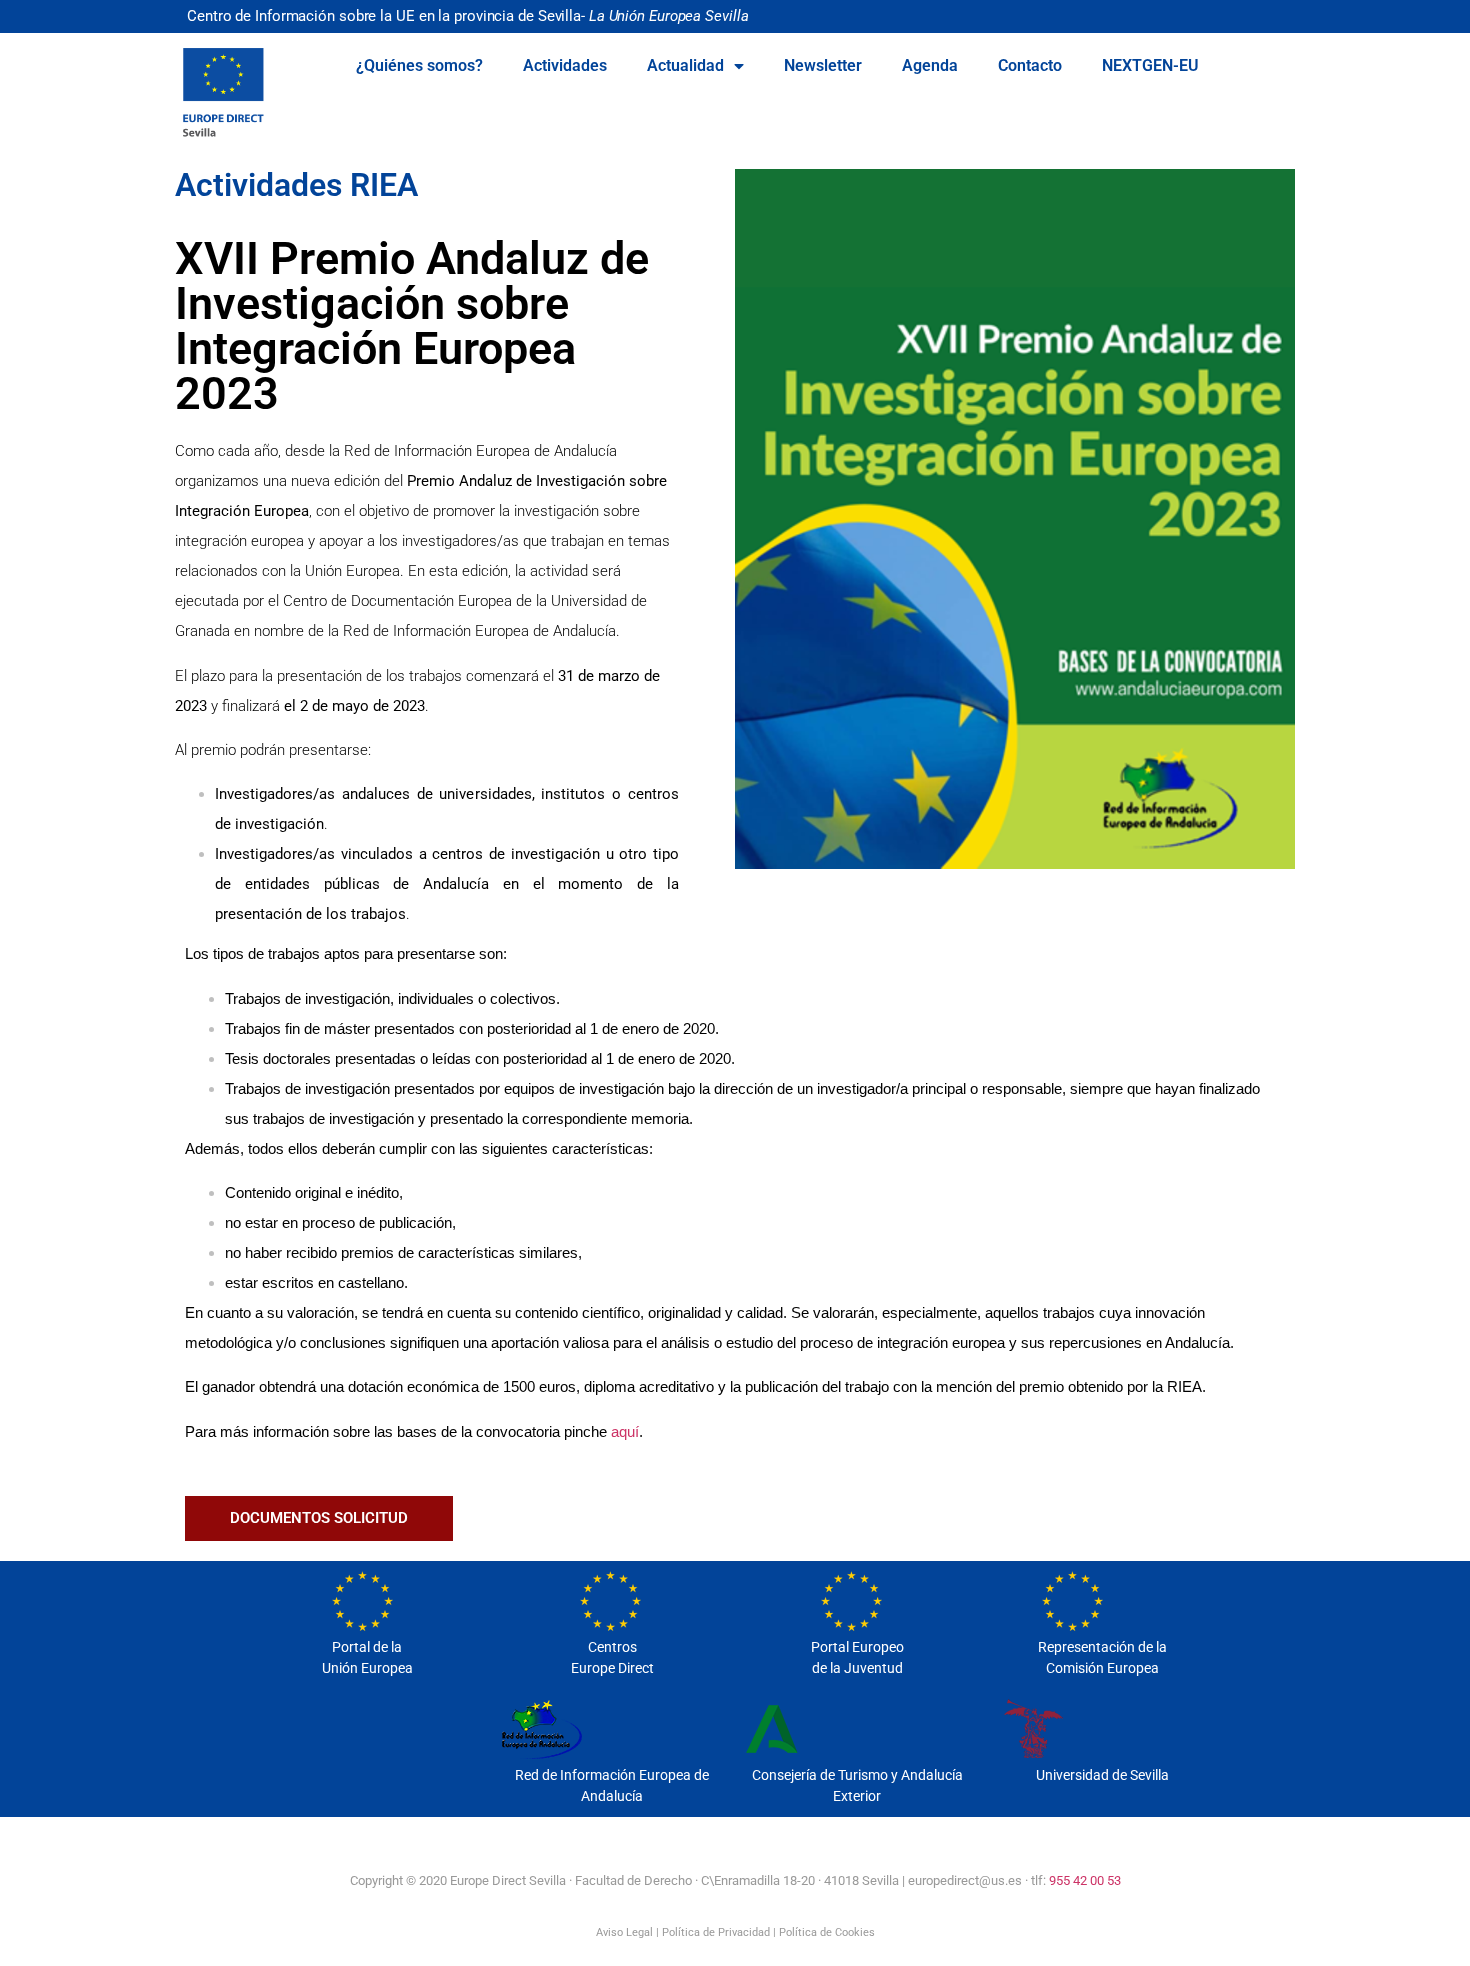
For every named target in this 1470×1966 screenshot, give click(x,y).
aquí (625, 1431)
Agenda (930, 65)
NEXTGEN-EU (1150, 65)
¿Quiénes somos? (419, 65)
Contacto (1030, 65)
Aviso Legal (624, 1932)
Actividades (565, 65)
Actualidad (685, 65)
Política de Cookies (827, 1932)
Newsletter (823, 65)
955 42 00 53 (1085, 1880)
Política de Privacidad (716, 1932)
